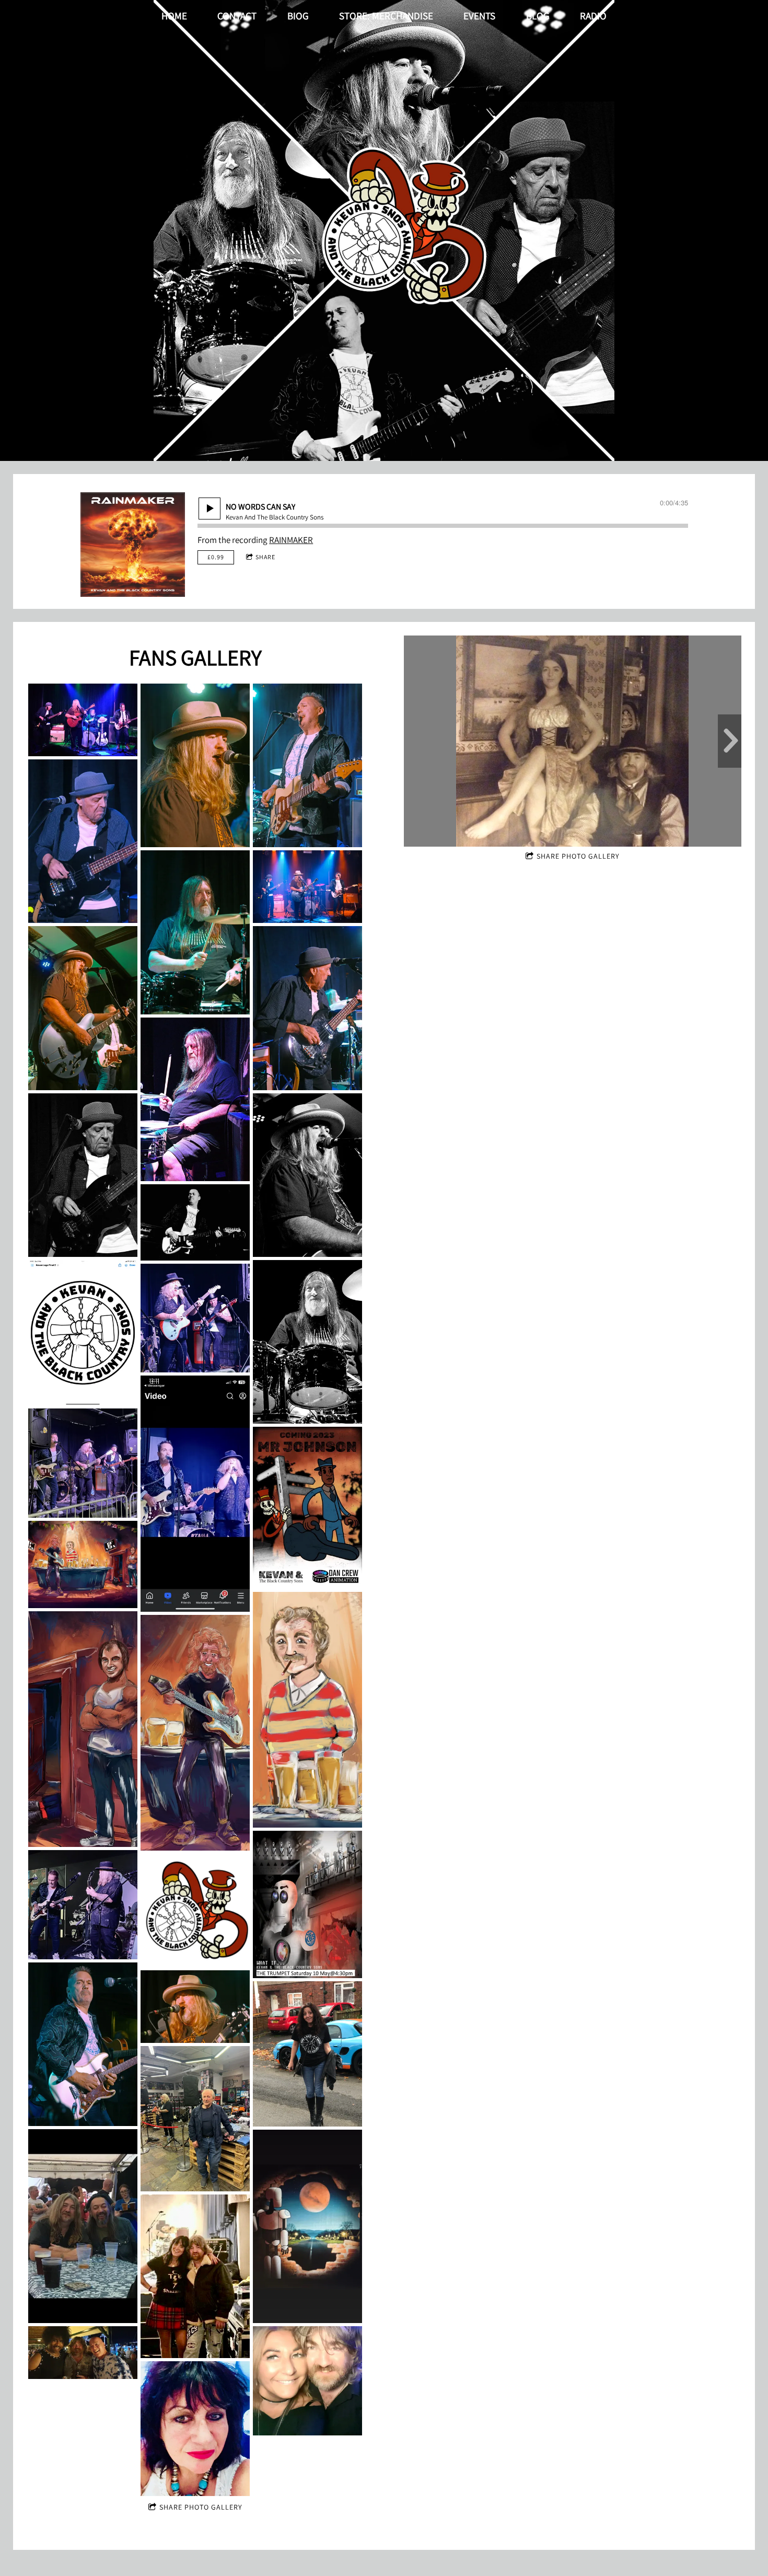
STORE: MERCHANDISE (386, 16)
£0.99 (216, 557)
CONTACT (237, 16)
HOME (174, 16)
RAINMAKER (291, 540)
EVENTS (479, 16)
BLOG (538, 16)
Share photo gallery (201, 2507)
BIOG (298, 16)
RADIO (593, 16)
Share (265, 557)
